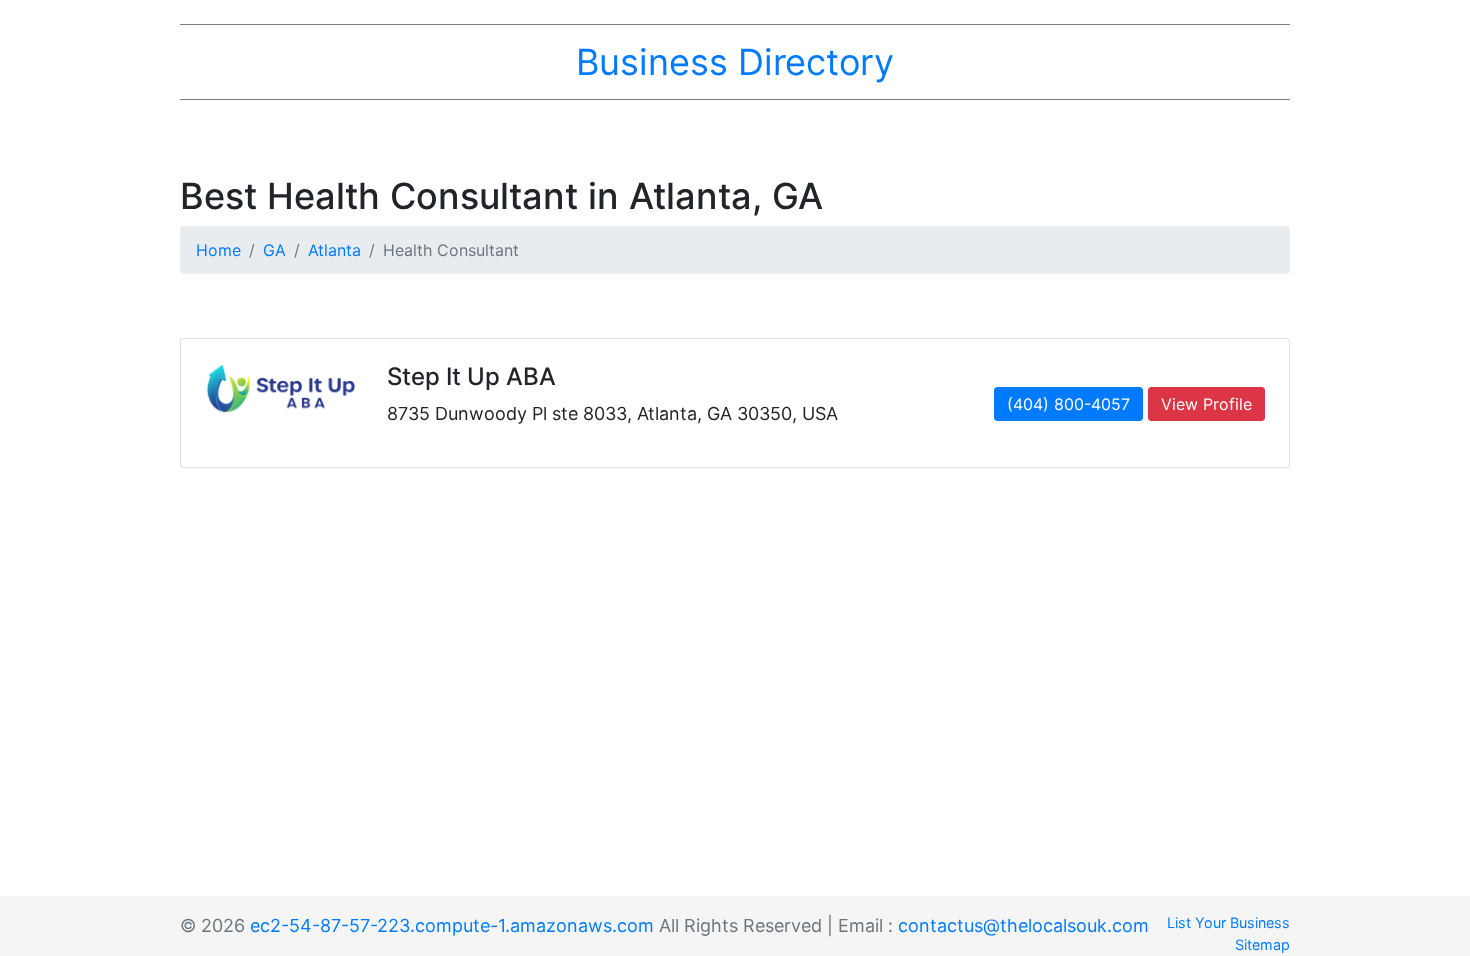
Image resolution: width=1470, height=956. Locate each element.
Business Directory (735, 62)
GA (274, 250)
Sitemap (1262, 944)
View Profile (1206, 404)
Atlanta (334, 250)
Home (218, 250)
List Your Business (1228, 922)
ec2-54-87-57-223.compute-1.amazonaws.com (452, 925)
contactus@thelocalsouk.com (1023, 925)
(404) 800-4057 (1068, 404)
